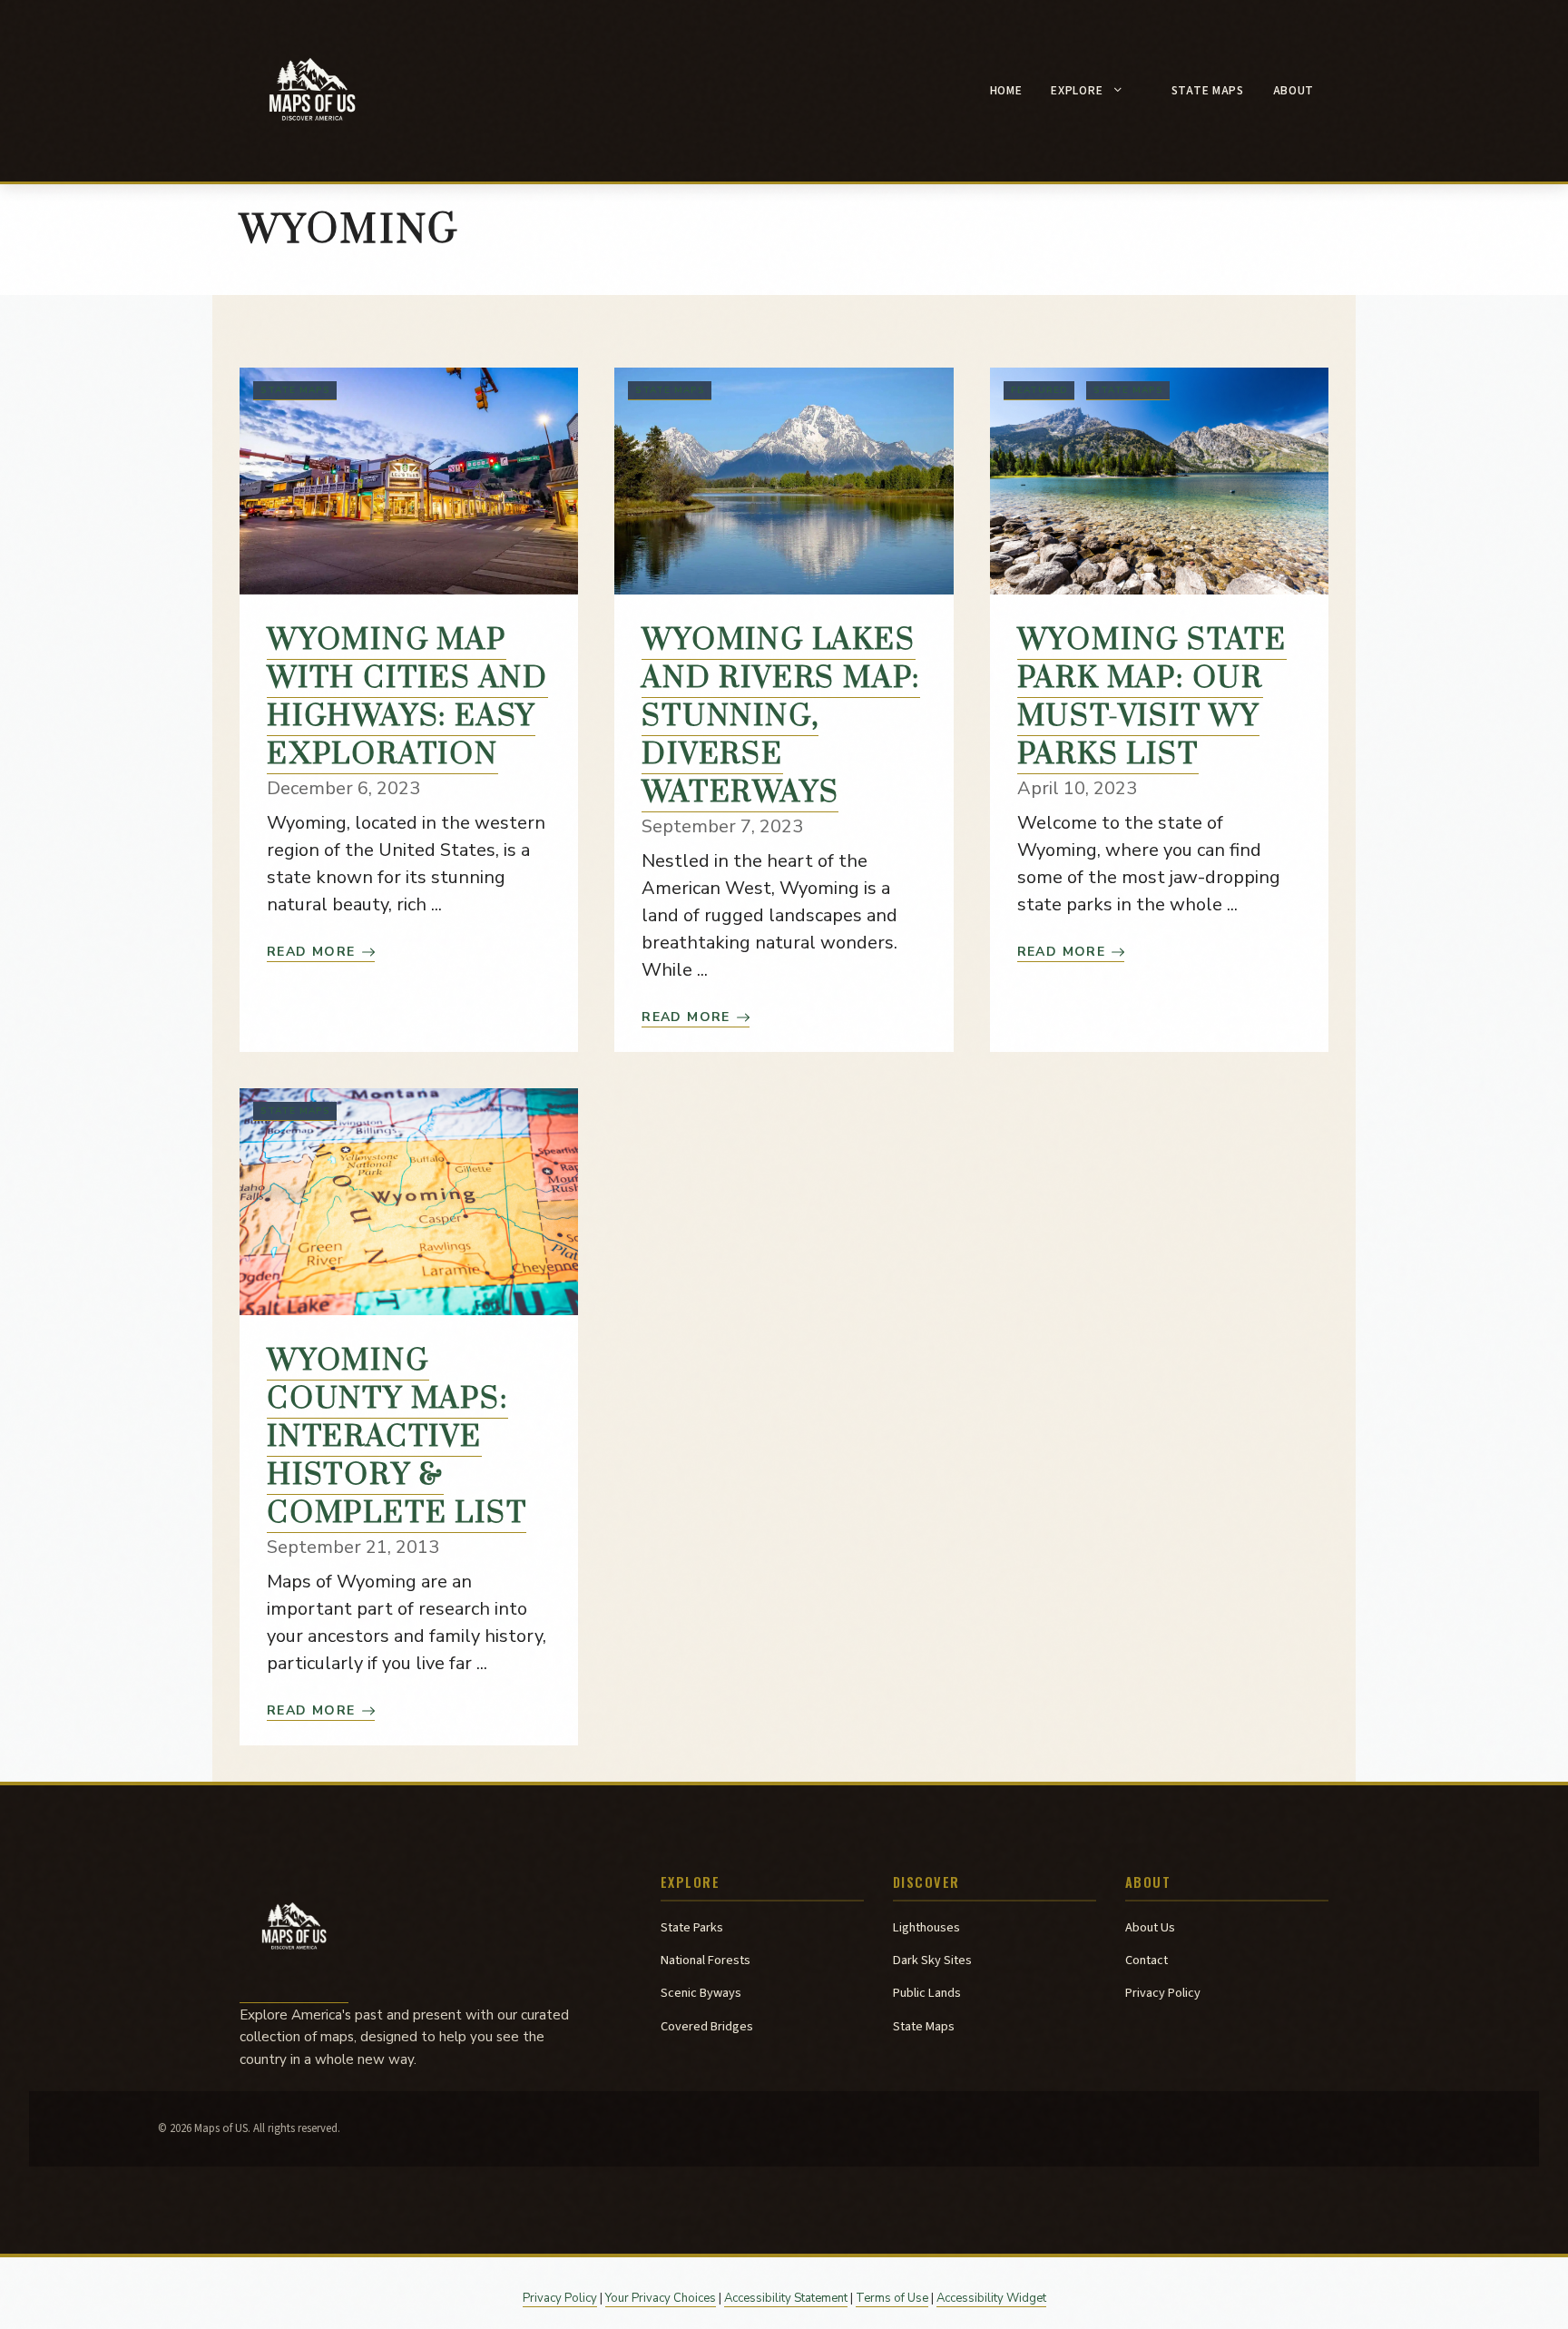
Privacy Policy (1163, 1993)
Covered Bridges (707, 2026)
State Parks (692, 1927)
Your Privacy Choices (661, 2298)
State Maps (1208, 90)
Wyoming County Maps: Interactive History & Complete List (397, 1437)
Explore (1077, 90)
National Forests (706, 1960)
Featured (1039, 390)
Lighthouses (926, 1927)
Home (1006, 90)
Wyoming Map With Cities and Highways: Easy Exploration (407, 698)
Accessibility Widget (991, 2298)
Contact (1147, 1960)
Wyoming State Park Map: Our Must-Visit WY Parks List (1152, 698)
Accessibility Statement (786, 2298)
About (1294, 90)
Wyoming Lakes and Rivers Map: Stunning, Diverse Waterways (781, 717)
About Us (1150, 1927)
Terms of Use (892, 2298)
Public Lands (927, 1993)
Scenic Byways (701, 1993)
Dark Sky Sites (932, 1960)
